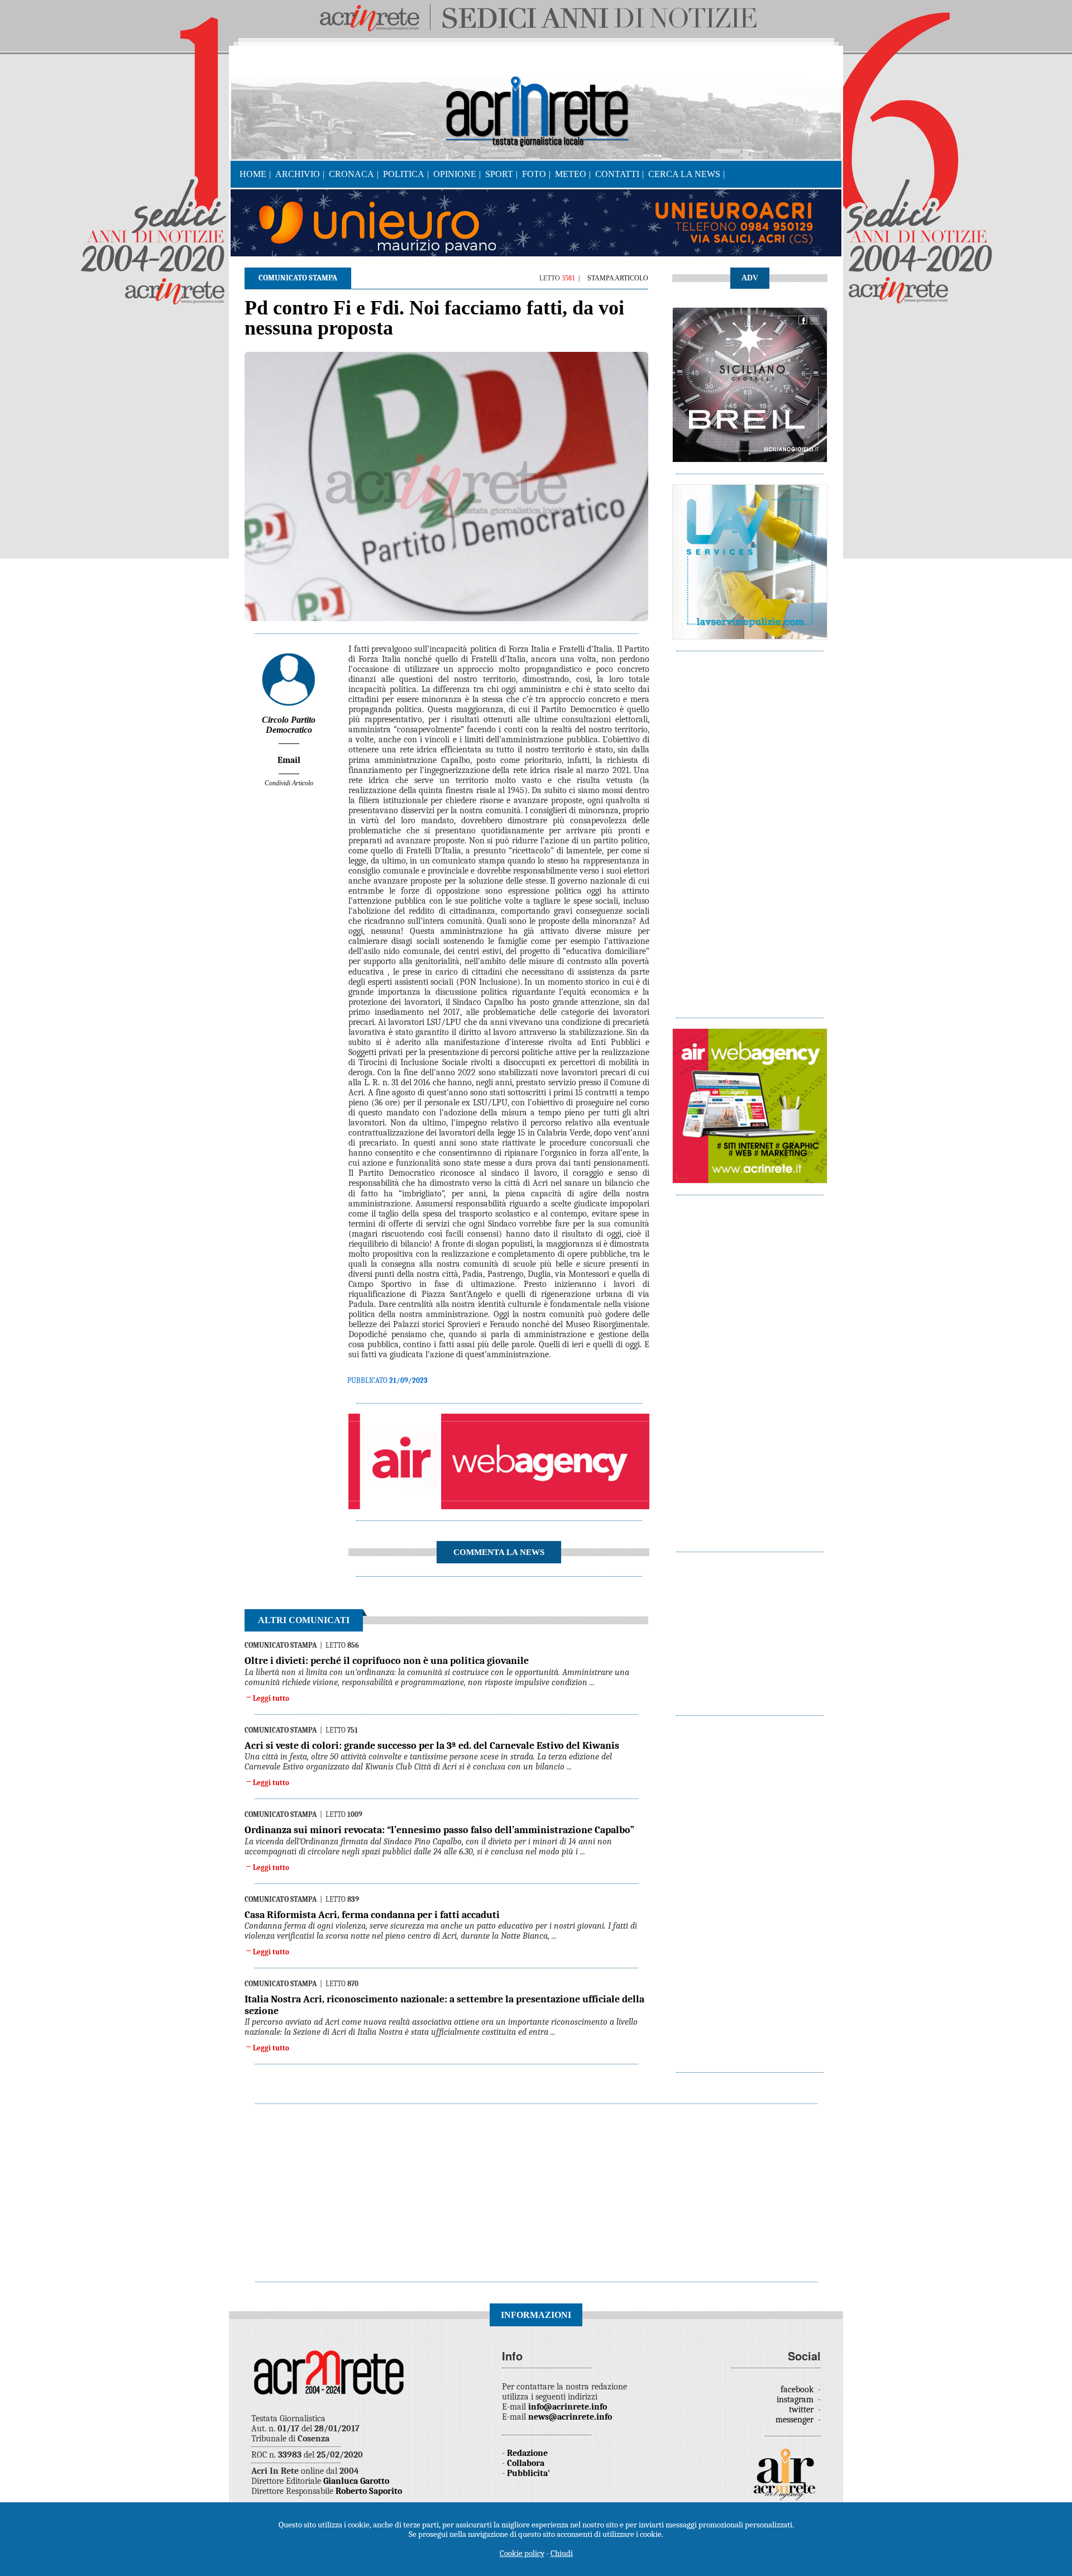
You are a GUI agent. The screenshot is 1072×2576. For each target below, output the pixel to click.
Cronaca (351, 174)
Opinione (455, 174)
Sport (499, 174)
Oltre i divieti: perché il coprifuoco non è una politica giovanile (387, 1661)
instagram (796, 2400)
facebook (798, 2389)
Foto (534, 174)
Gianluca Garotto (356, 2481)
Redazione (527, 2453)
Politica (404, 174)
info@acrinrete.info (568, 2407)
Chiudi (562, 2553)
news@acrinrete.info (570, 2417)
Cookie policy (522, 2553)
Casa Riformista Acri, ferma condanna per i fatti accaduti (372, 1915)
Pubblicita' (528, 2473)
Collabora (526, 2463)
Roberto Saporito (369, 2491)
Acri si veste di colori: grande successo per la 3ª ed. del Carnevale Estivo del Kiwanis (432, 1746)
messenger (796, 2420)
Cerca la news (684, 174)
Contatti (617, 174)
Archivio (298, 174)
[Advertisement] (750, 829)
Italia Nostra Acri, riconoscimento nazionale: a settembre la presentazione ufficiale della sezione (444, 2005)
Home (253, 174)
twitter (802, 2410)
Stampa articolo (618, 278)
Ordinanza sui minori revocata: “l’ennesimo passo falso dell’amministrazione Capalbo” (439, 1830)
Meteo (571, 174)
